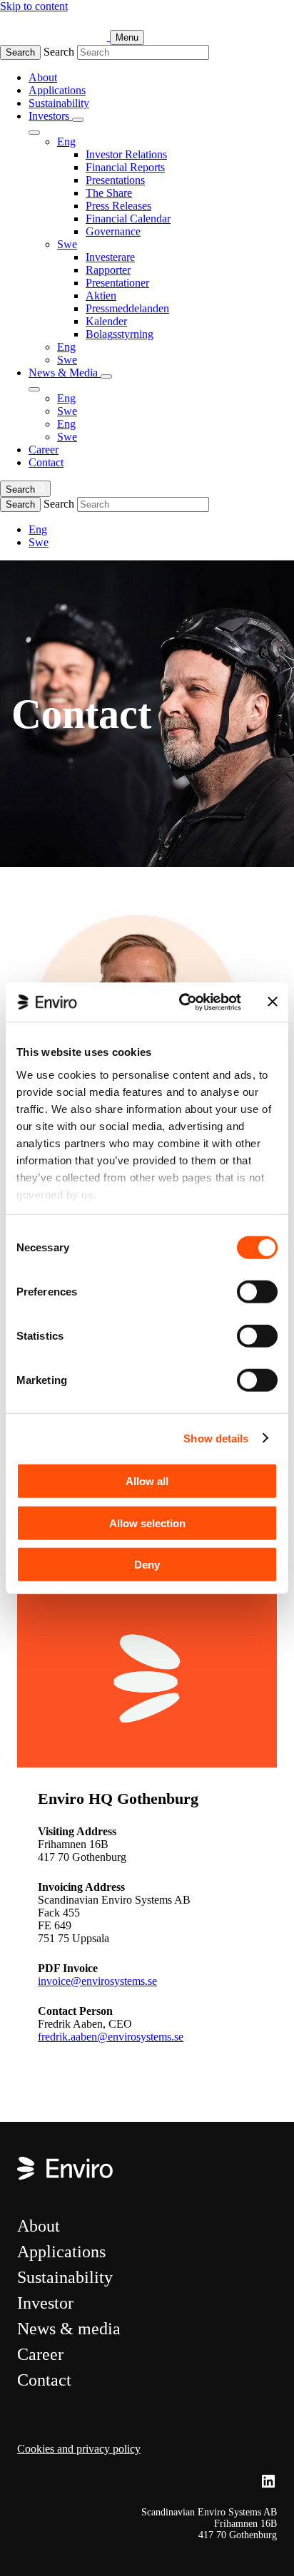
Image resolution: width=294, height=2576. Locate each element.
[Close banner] (273, 1002)
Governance (113, 231)
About (43, 77)
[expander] (78, 120)
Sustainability (59, 103)
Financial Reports (125, 167)
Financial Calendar (128, 219)
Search (20, 52)
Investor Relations (126, 154)
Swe (67, 244)
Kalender (106, 321)
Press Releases (118, 206)
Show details (216, 1438)
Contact (46, 462)
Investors (50, 116)
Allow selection (147, 1523)
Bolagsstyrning (120, 334)
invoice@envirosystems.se (97, 1981)
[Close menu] (34, 133)
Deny (147, 1565)
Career (44, 450)
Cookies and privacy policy (79, 2449)
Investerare (110, 257)
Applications (57, 90)
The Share (109, 193)
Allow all (147, 1481)
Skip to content (34, 6)
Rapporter (108, 270)
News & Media (65, 373)
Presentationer (117, 283)
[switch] (257, 1292)
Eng (66, 142)
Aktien (101, 296)
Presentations (115, 180)
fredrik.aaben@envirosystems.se (111, 2037)
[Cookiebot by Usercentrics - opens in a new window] (182, 1002)
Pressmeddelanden (127, 308)
